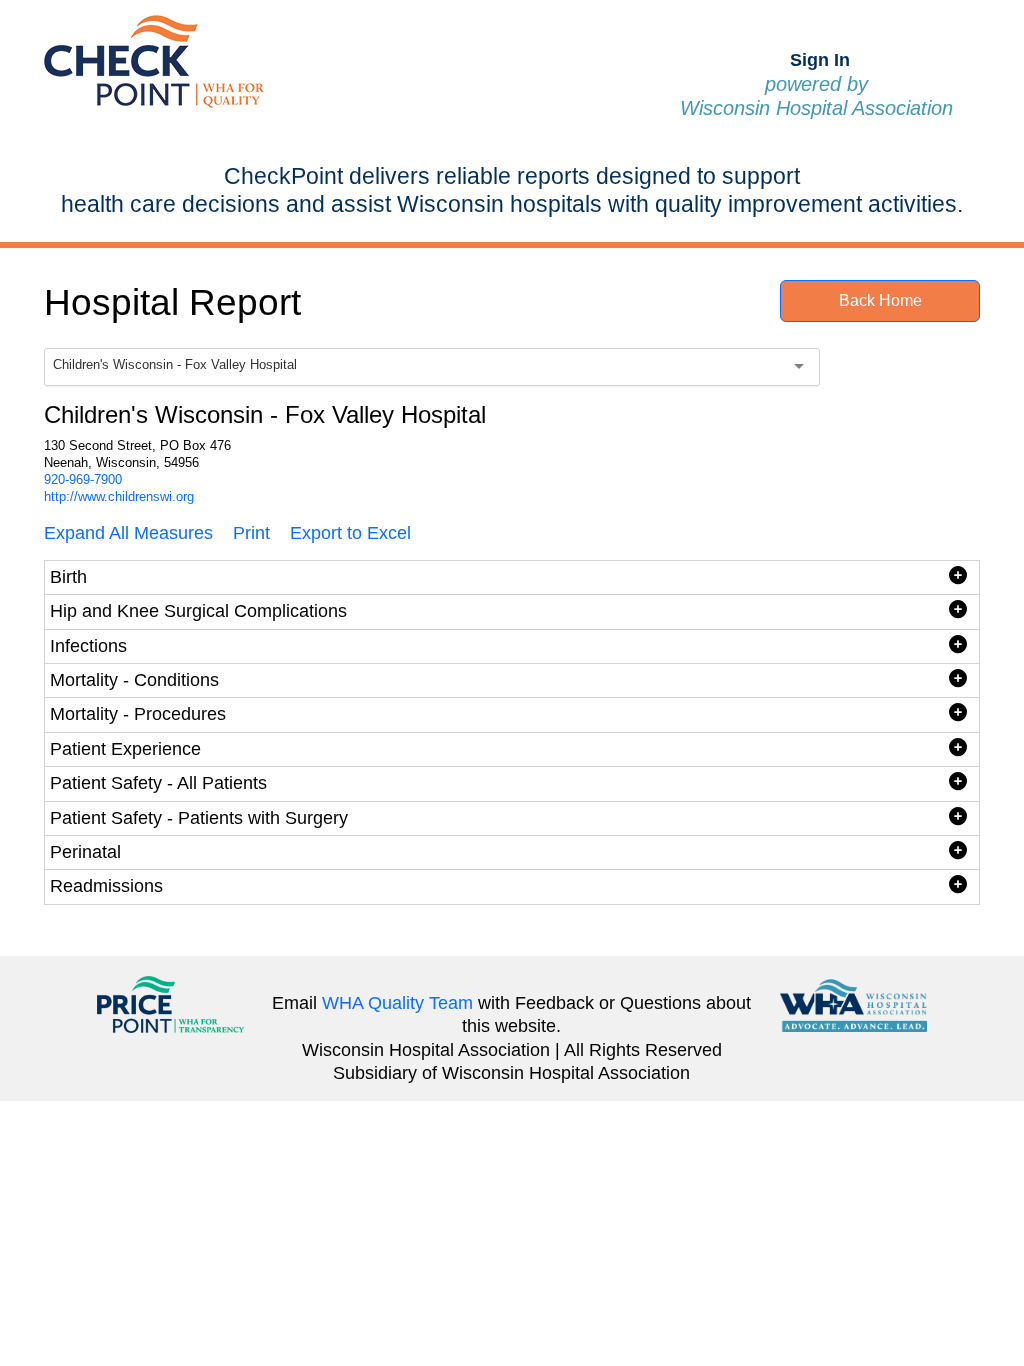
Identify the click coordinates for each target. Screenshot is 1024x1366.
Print (251, 533)
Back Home (880, 300)
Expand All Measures (128, 533)
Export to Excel (350, 533)
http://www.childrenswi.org (119, 496)
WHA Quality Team (397, 1003)
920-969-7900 (83, 479)
